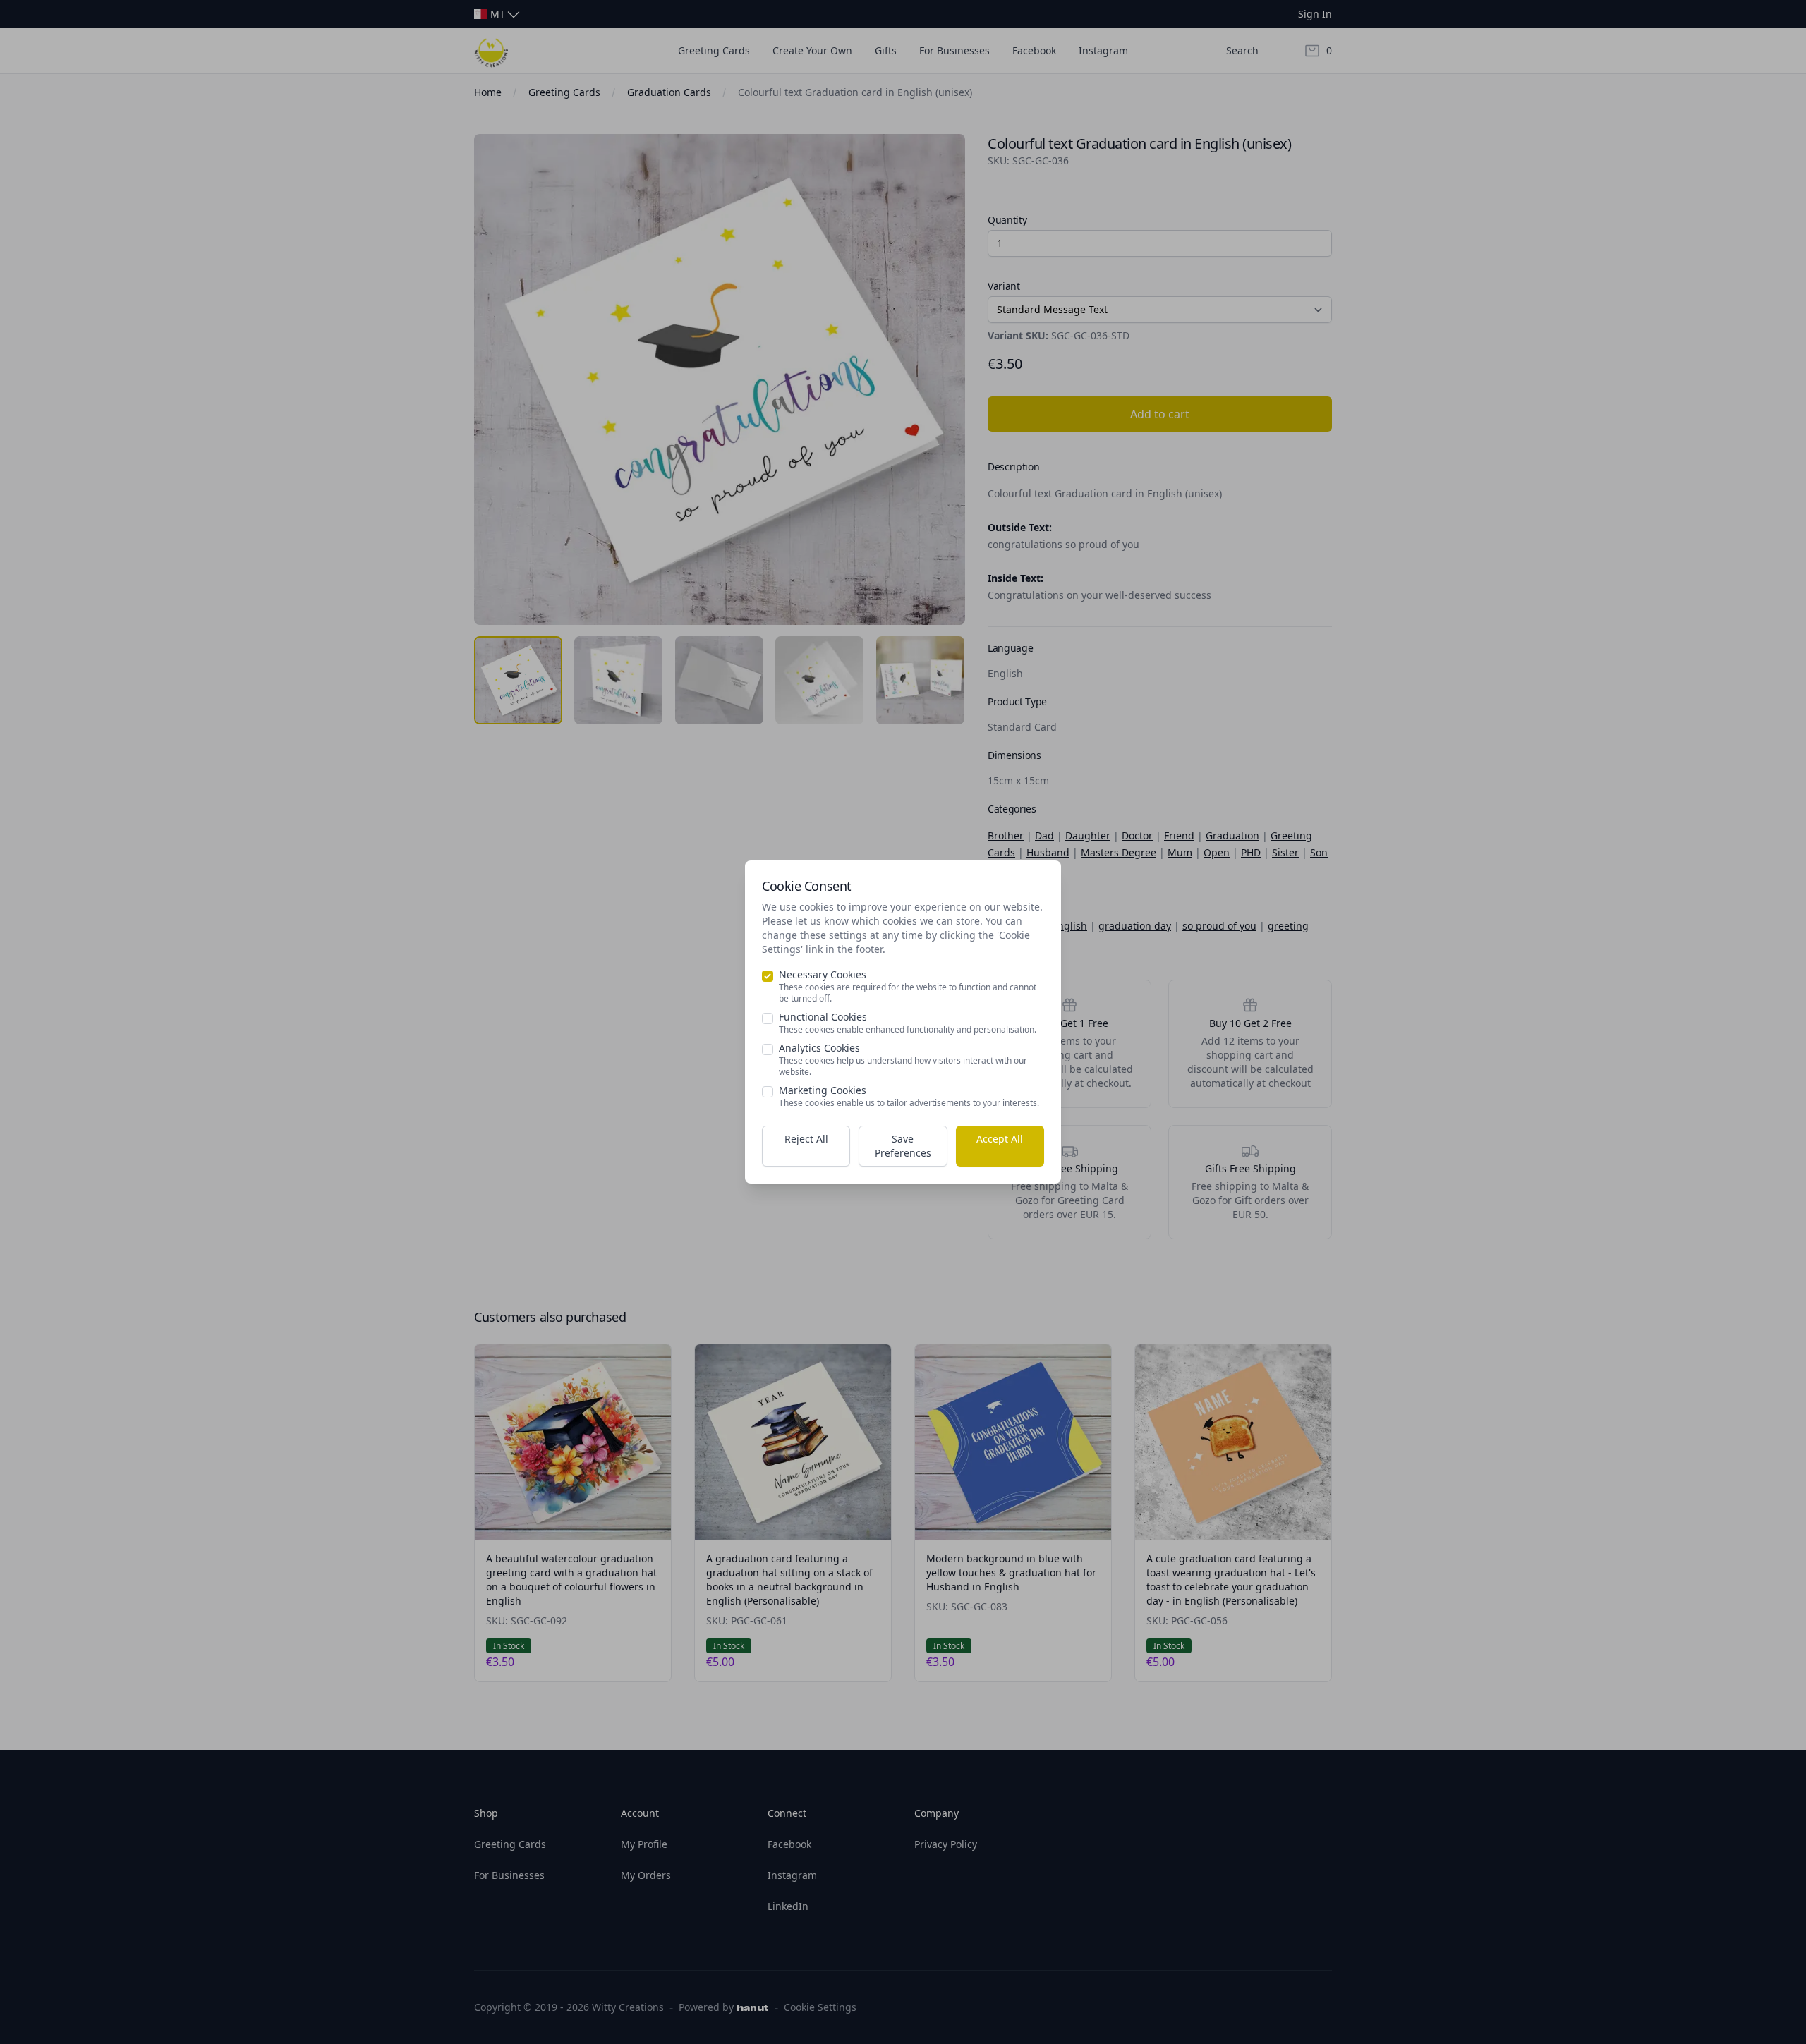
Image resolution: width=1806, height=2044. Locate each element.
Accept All (1000, 1139)
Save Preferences (903, 1146)
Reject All (806, 1139)
